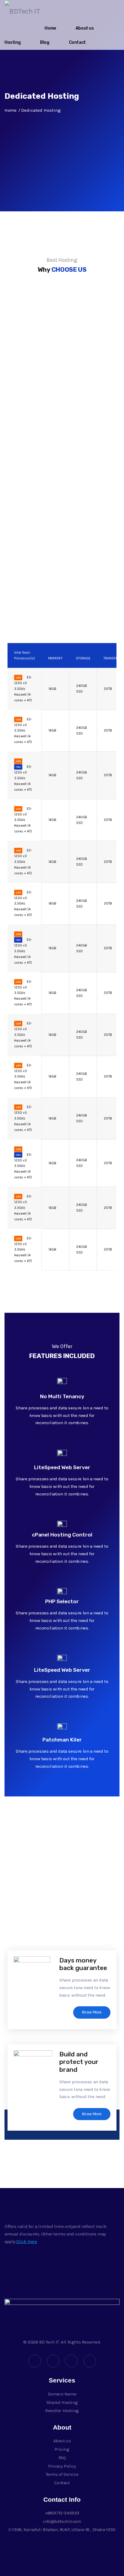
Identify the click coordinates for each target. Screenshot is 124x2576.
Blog (45, 42)
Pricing (62, 2449)
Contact (77, 42)
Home (50, 28)
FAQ (62, 2458)
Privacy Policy (62, 2466)
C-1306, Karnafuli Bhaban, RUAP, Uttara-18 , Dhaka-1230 (62, 2530)
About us (85, 28)
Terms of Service (62, 2474)
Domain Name (62, 2394)
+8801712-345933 (62, 2513)
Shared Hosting (62, 2402)
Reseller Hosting (62, 2411)
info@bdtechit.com (62, 2521)
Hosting (12, 42)
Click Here (27, 2241)
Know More (92, 2012)
